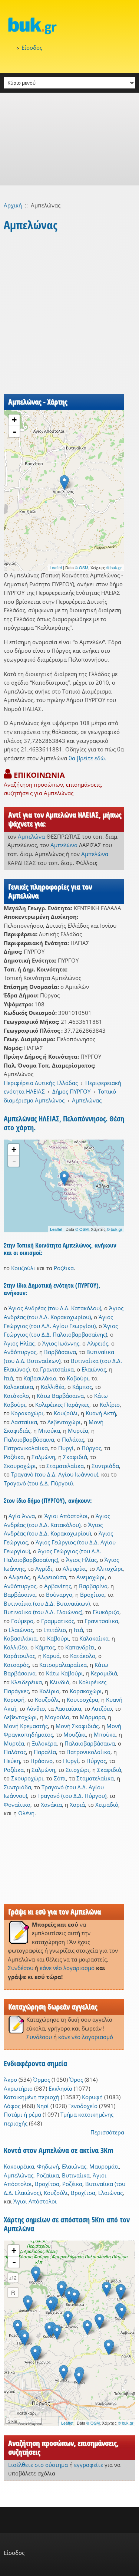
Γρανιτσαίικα (57, 1369)
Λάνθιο (36, 1708)
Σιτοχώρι (77, 1770)
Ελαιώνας (94, 1369)
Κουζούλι (23, 1268)
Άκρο (10, 2080)
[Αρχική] (69, 26)
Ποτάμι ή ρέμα (22, 2114)
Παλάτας (73, 1439)
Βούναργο (59, 1595)
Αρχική (13, 205)
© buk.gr (114, 567)
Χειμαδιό (107, 1805)
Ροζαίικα (48, 2175)
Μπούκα (49, 1430)
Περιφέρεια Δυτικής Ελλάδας (41, 1083)
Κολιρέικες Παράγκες (62, 1405)
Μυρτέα (78, 1430)
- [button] (14, 432)
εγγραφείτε (89, 2465)
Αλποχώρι (110, 1569)
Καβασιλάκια (40, 1378)
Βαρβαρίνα (93, 1586)
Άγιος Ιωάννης (61, 1343)
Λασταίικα (24, 1422)
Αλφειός (98, 1343)
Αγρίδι (44, 1569)
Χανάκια (51, 1805)
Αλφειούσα (52, 1577)
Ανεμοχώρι (91, 1577)
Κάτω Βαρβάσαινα (60, 1396)
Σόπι (60, 1778)
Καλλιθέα (53, 1387)
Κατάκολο (16, 1396)
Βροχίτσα (92, 1595)
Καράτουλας (19, 1656)
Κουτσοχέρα (82, 1700)
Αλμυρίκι (74, 1569)
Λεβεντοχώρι (64, 1422)
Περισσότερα (107, 2132)
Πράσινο (42, 1761)
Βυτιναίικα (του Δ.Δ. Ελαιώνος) (43, 1612)
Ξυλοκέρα (44, 1743)
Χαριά (77, 1805)
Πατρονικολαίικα (26, 1448)
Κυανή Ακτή (101, 1413)
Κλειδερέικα (27, 1682)
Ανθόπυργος (20, 1352)
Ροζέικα (64, 1268)
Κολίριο (110, 1405)
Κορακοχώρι (27, 1413)
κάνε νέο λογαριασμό (67, 1968)
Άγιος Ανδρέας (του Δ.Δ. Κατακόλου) (55, 1308)
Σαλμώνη (43, 1457)
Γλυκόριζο (106, 1612)
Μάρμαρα (92, 1717)
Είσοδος (32, 47)
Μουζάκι (75, 1734)
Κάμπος (82, 1387)
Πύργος (91, 1448)
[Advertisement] (69, 139)
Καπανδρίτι (80, 1647)
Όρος (76, 2080)
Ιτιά (8, 1378)
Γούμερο (22, 1621)
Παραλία (45, 1752)
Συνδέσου (21, 1968)
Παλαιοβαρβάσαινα (29, 1439)
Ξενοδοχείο (83, 2106)
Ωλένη (26, 1813)
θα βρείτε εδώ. (87, 758)
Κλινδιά (59, 1682)
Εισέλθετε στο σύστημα (38, 2465)
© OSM (82, 567)
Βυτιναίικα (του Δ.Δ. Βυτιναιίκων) (47, 1603)
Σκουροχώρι (20, 1466)
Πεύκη (12, 1761)
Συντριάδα (105, 1466)
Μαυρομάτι (104, 2166)
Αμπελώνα (31, 836)
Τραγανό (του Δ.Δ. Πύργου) (38, 1483)
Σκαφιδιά (75, 1457)
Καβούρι (78, 1378)
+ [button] (14, 420)
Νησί (43, 2106)
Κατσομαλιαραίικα (63, 1665)
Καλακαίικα (18, 1387)
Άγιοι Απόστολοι (66, 1516)
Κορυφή (14, 1700)
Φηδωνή (48, 2166)
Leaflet (56, 567)
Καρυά (51, 1656)
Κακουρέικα (19, 2166)
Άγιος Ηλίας (19, 1343)
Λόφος (12, 2106)
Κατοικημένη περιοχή (32, 2097)
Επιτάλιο (55, 1630)
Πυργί (66, 1448)
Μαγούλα (57, 1717)
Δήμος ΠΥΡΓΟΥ (71, 1091)
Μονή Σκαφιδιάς (77, 1726)
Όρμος (42, 2080)
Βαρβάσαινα (60, 1352)
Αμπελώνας (87, 1100)
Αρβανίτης (58, 1586)
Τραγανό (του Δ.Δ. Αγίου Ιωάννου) (55, 1474)
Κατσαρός (16, 1665)
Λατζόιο (102, 1708)
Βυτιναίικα (76, 2175)
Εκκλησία (60, 2088)
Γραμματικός (58, 1621)
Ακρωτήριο (18, 2088)
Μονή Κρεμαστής (26, 1726)
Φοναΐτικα (17, 1805)
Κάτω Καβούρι (64, 1673)
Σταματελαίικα (65, 1466)
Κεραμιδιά (104, 1673)
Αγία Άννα (22, 1516)
